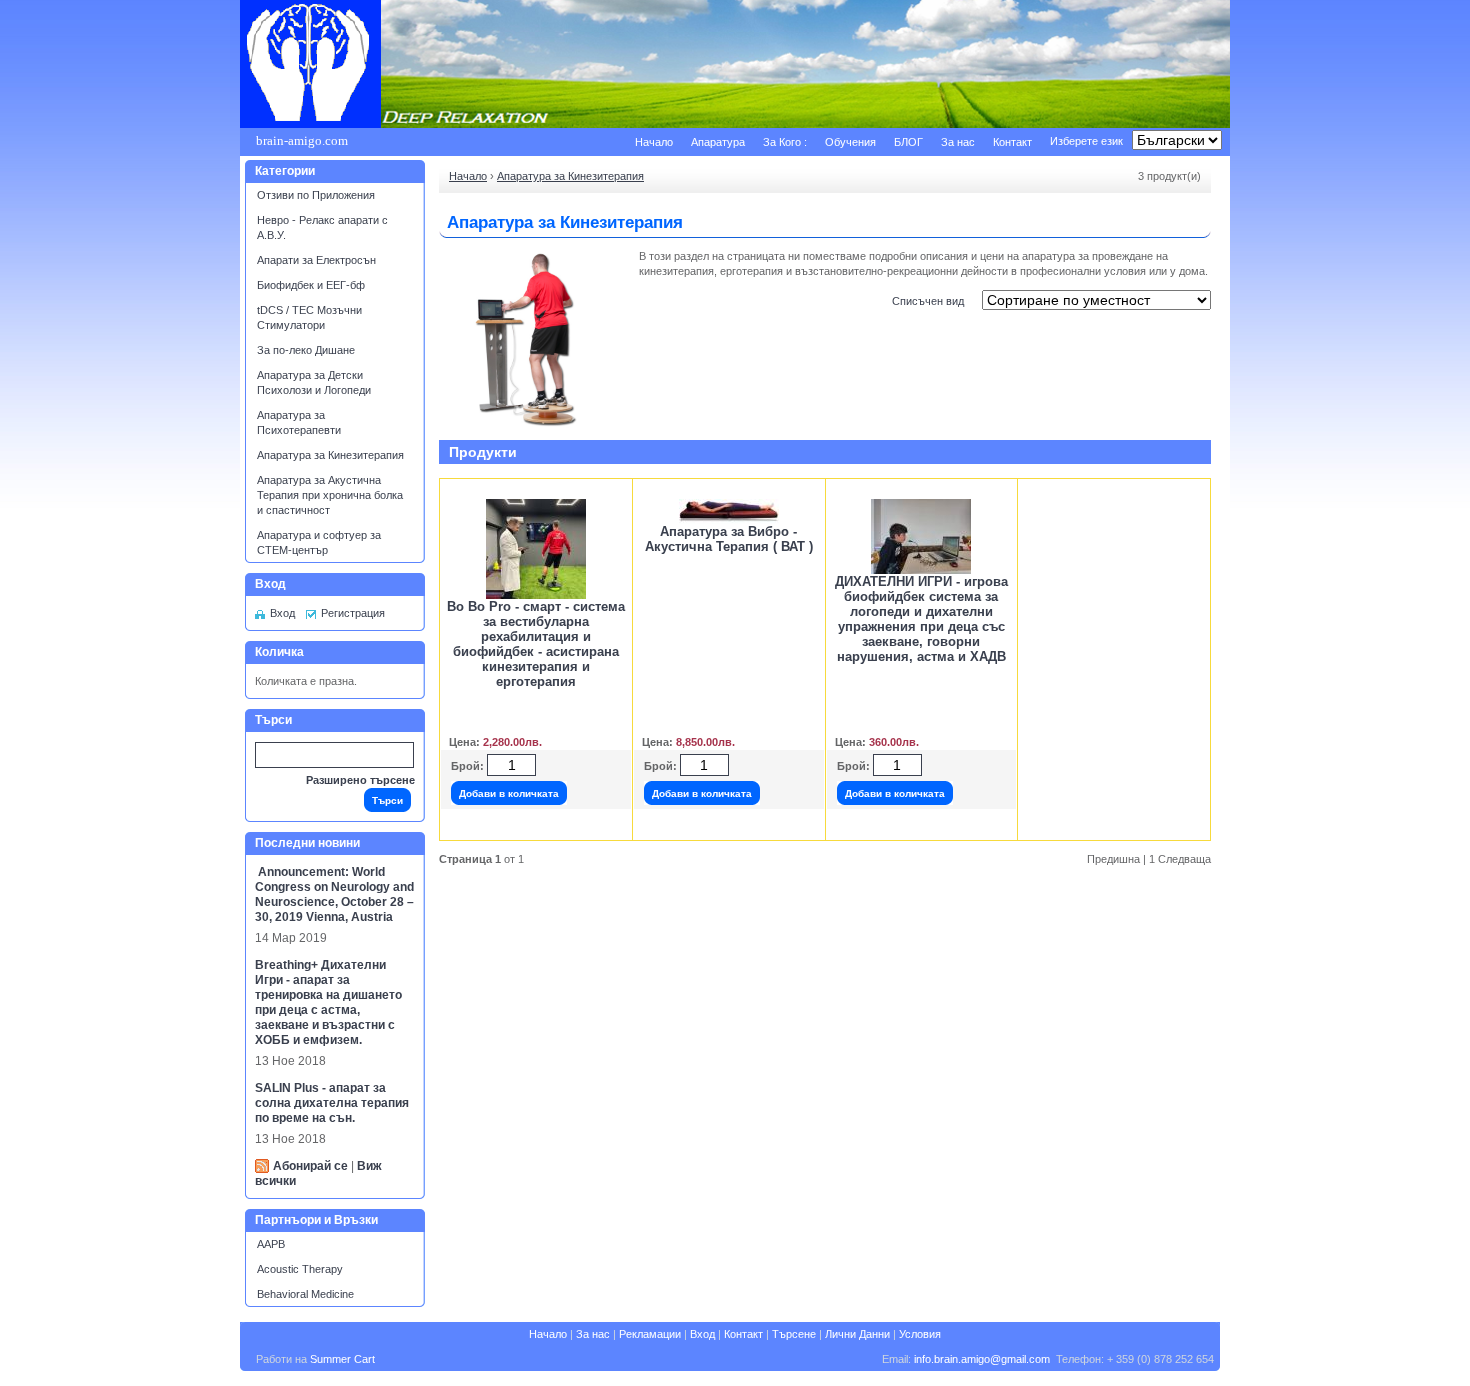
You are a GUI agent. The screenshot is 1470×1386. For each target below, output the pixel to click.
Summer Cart (342, 1359)
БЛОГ (908, 142)
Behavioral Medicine (305, 1294)
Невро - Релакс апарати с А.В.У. (322, 227)
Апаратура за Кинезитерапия (330, 455)
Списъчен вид (928, 301)
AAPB (271, 1244)
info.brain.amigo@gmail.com (982, 1359)
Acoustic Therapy (300, 1269)
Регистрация (353, 613)
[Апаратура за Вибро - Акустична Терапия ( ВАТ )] (729, 520)
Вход (282, 613)
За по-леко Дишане (306, 350)
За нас (958, 142)
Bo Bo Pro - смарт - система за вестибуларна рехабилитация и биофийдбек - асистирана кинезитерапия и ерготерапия (536, 644)
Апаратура (718, 142)
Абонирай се (310, 1166)
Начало (654, 142)
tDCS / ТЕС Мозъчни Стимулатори (309, 317)
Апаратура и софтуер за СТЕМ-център (319, 542)
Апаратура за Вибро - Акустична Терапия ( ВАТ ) (729, 539)
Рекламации (650, 1334)
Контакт (1012, 142)
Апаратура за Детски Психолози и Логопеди (314, 382)
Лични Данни (857, 1334)
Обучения (850, 142)
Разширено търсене (360, 780)
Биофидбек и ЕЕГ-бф (311, 285)
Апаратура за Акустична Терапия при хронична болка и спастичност (330, 495)
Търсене (794, 1334)
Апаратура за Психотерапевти (299, 422)
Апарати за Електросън (316, 260)
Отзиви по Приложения (316, 195)
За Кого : (785, 142)
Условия (920, 1334)
